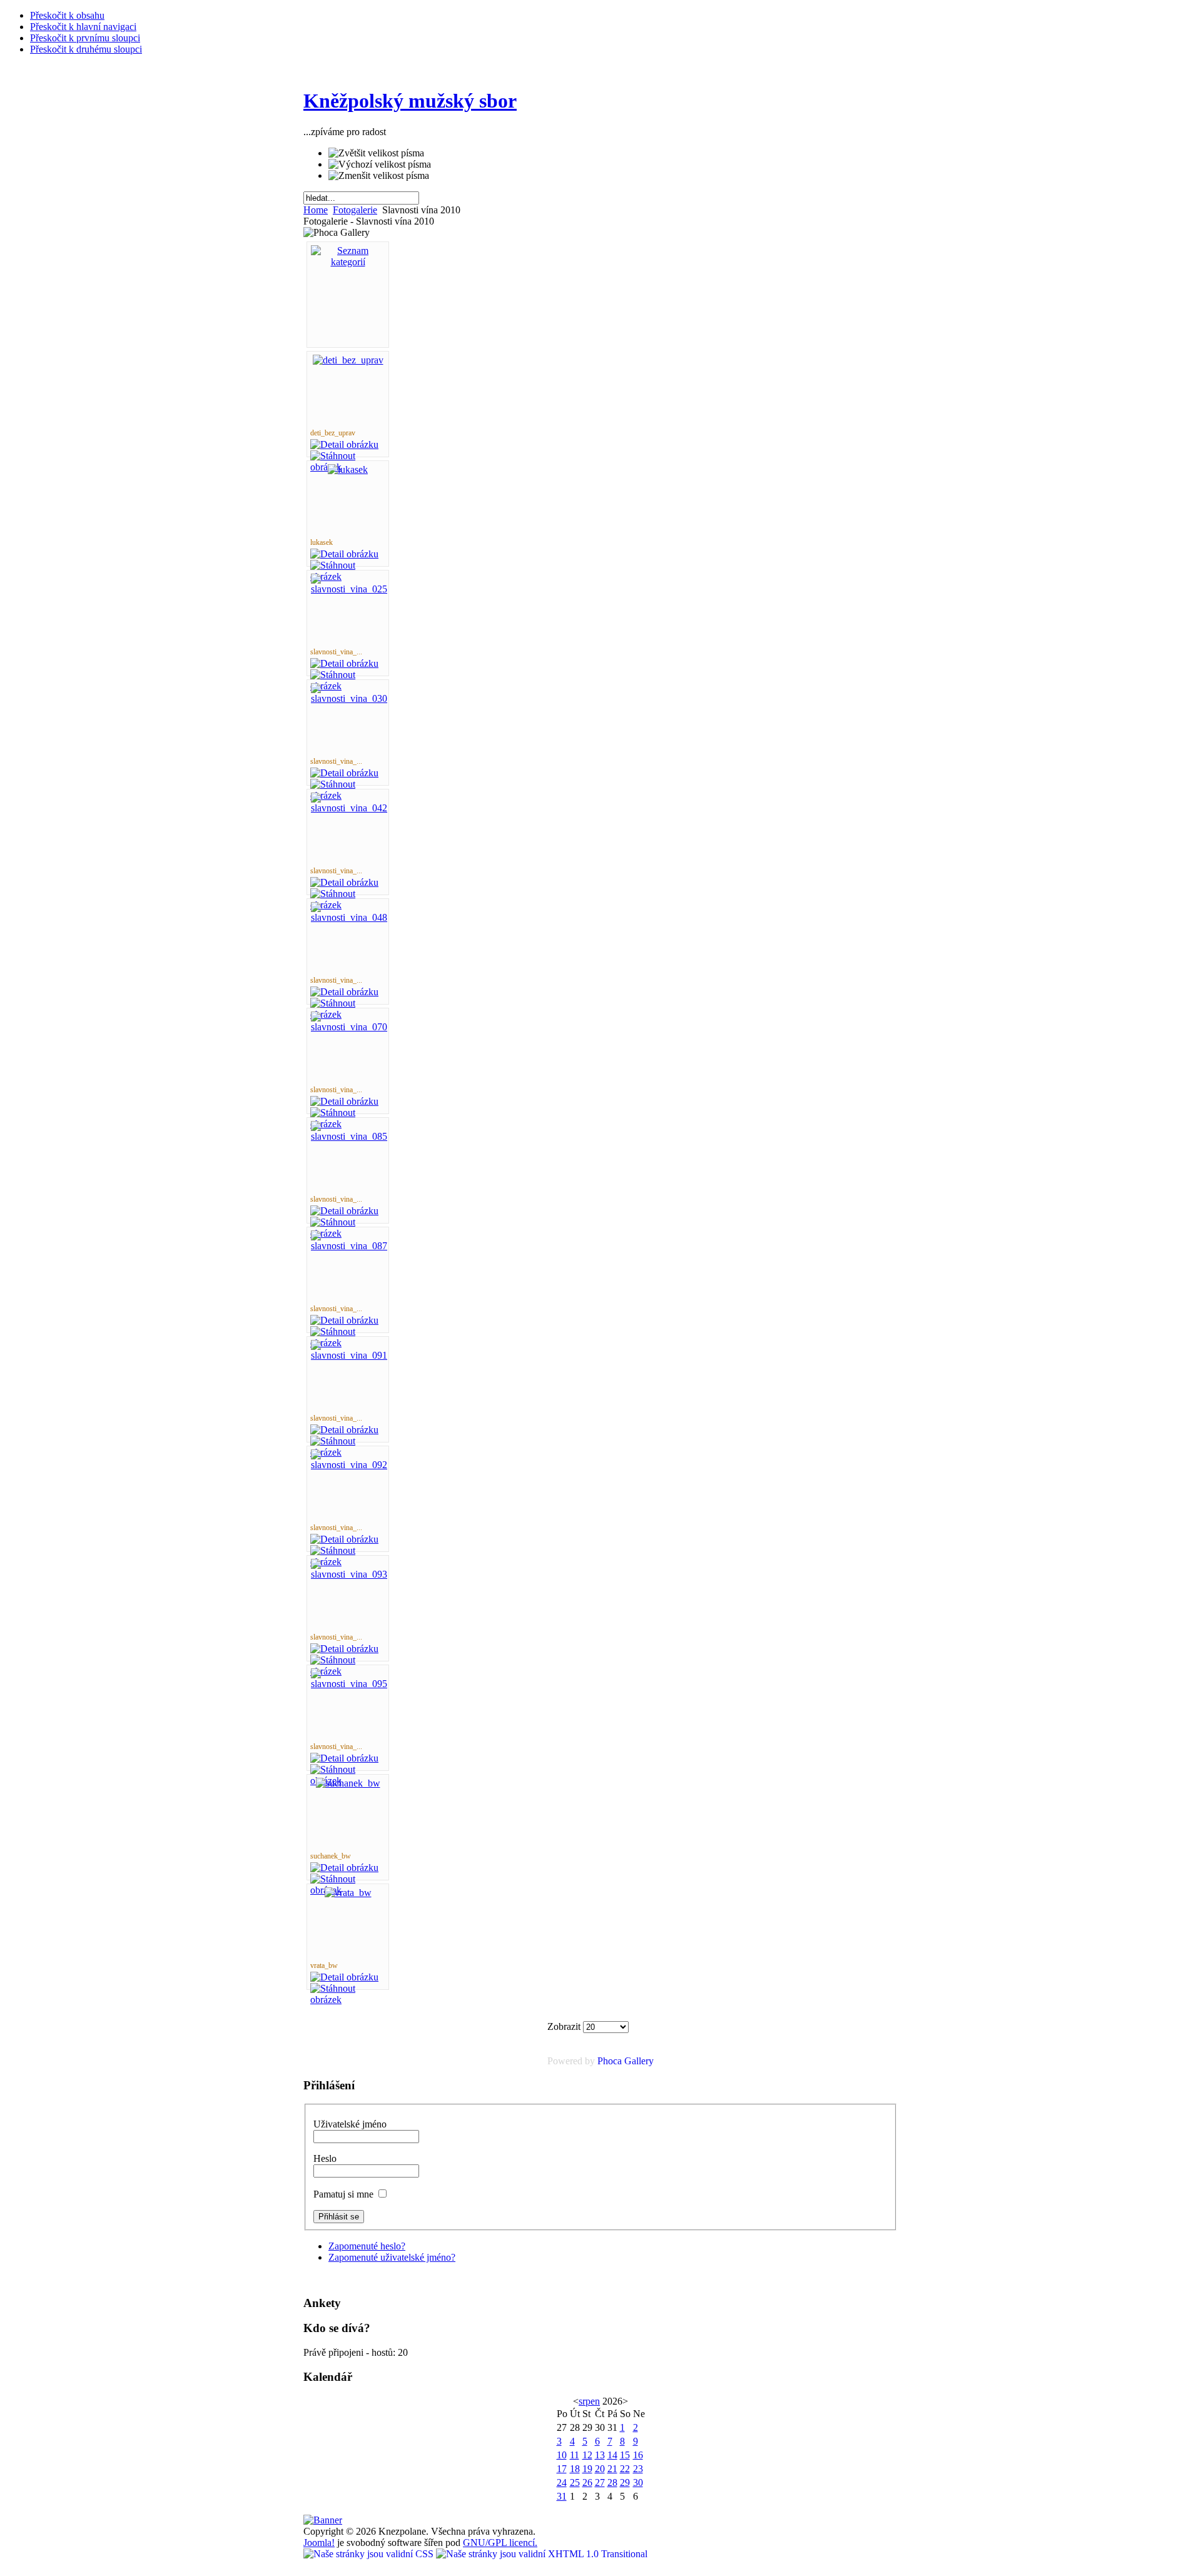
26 (587, 2482)
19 (587, 2469)
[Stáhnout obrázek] (348, 2000)
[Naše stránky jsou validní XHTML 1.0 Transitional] (542, 2554)
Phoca (610, 2061)
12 (587, 2455)
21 (612, 2469)
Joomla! (319, 2543)
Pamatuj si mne (345, 2194)
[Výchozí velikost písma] (380, 165)
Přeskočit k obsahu (67, 15)
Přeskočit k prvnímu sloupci (85, 38)
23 (638, 2469)
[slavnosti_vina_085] (349, 1136)
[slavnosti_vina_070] (349, 1027)
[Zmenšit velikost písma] (379, 176)
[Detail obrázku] (344, 444)
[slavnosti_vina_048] (349, 917)
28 (612, 2482)
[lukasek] (348, 469)
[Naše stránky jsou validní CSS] (370, 2554)
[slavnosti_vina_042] (349, 808)
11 (575, 2455)
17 (562, 2469)
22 (625, 2469)
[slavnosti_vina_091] (349, 1355)
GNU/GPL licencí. (500, 2543)
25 (575, 2482)
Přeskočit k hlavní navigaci (83, 27)
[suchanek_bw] (348, 1783)
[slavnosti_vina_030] (349, 698)
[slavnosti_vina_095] (349, 1684)
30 (638, 2482)
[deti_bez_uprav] (348, 360)
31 (562, 2496)
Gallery (639, 2061)
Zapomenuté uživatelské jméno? (392, 2257)
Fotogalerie (355, 210)
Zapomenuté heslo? (367, 2246)
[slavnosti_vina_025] (349, 589)
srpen (589, 2401)
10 (562, 2455)
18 (575, 2469)
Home (316, 210)
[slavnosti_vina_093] (349, 1574)
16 (638, 2455)
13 (600, 2455)
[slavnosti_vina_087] (349, 1246)
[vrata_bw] (348, 1893)
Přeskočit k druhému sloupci (86, 49)
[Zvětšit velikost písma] (376, 153)
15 (625, 2455)
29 (625, 2482)
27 (600, 2482)
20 (600, 2469)
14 (612, 2455)
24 (562, 2482)
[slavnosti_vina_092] (349, 1465)
